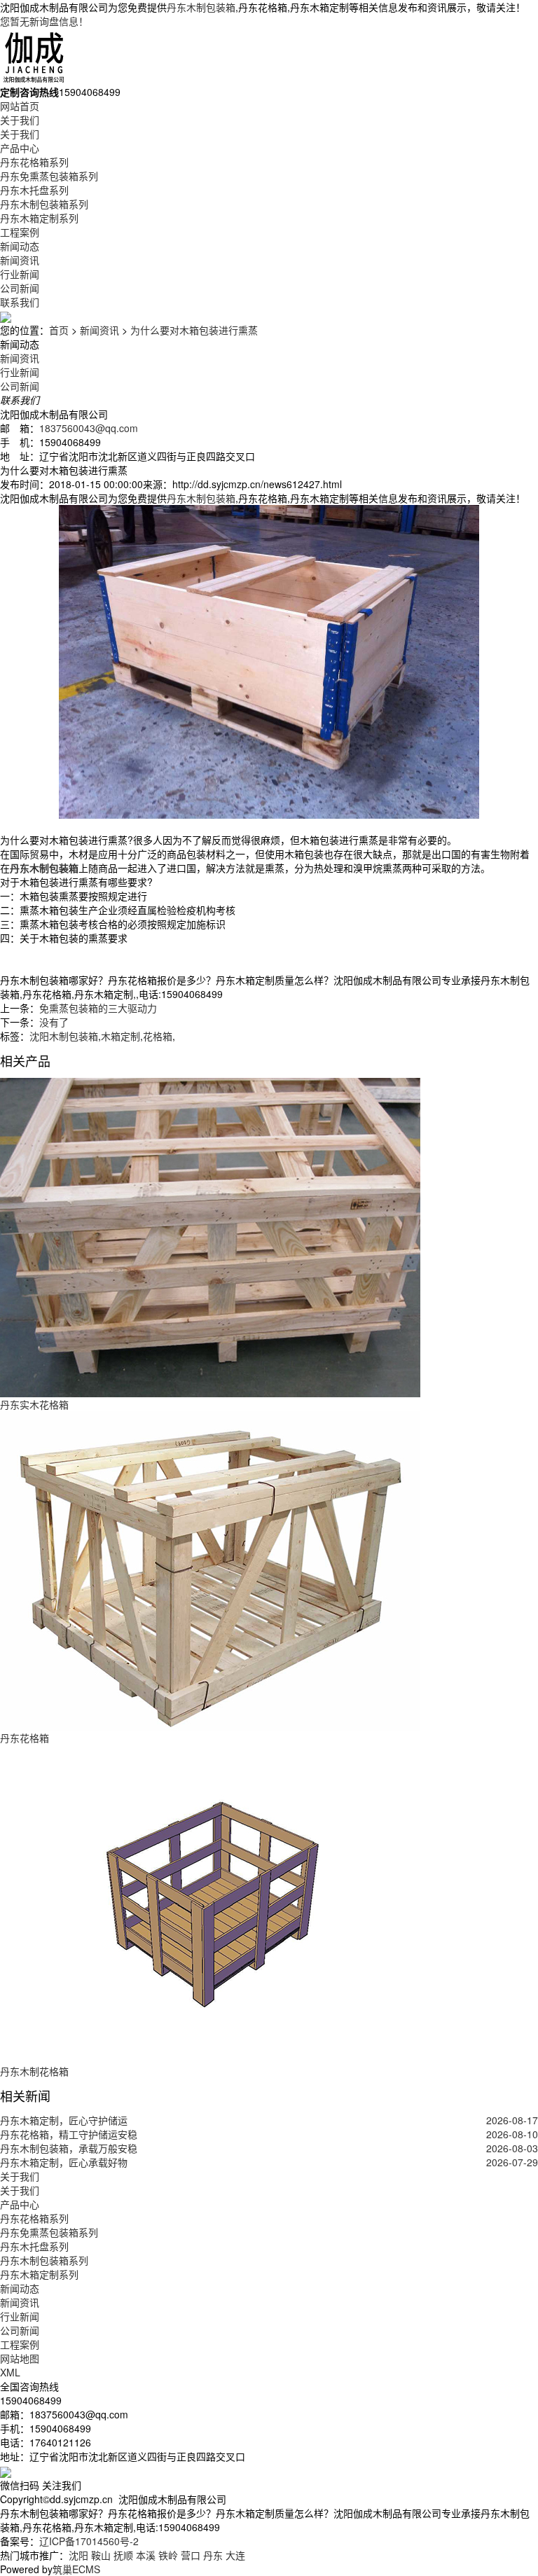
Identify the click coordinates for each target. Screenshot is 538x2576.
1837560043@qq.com (89, 428)
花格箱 (158, 1036)
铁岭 (168, 2555)
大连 (235, 2555)
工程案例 (20, 232)
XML (10, 2372)
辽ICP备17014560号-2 (89, 2541)
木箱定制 (120, 1036)
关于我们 (20, 120)
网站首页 (20, 106)
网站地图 (20, 2358)
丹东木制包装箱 (201, 7)
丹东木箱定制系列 (39, 218)
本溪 (146, 2555)
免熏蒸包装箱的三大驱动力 (98, 1008)
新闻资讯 (20, 260)
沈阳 (78, 2555)
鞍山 (101, 2555)
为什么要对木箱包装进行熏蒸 (194, 330)
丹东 (213, 2555)
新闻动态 (20, 246)
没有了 (54, 1022)
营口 (191, 2555)
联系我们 (20, 302)
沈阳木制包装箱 (64, 1036)
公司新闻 (20, 288)
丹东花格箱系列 (34, 162)
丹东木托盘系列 (34, 190)
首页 (59, 330)
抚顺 (123, 2555)
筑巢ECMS (76, 2569)
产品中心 (20, 148)
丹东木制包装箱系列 (44, 204)
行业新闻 (20, 274)
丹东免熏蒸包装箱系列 (49, 176)
